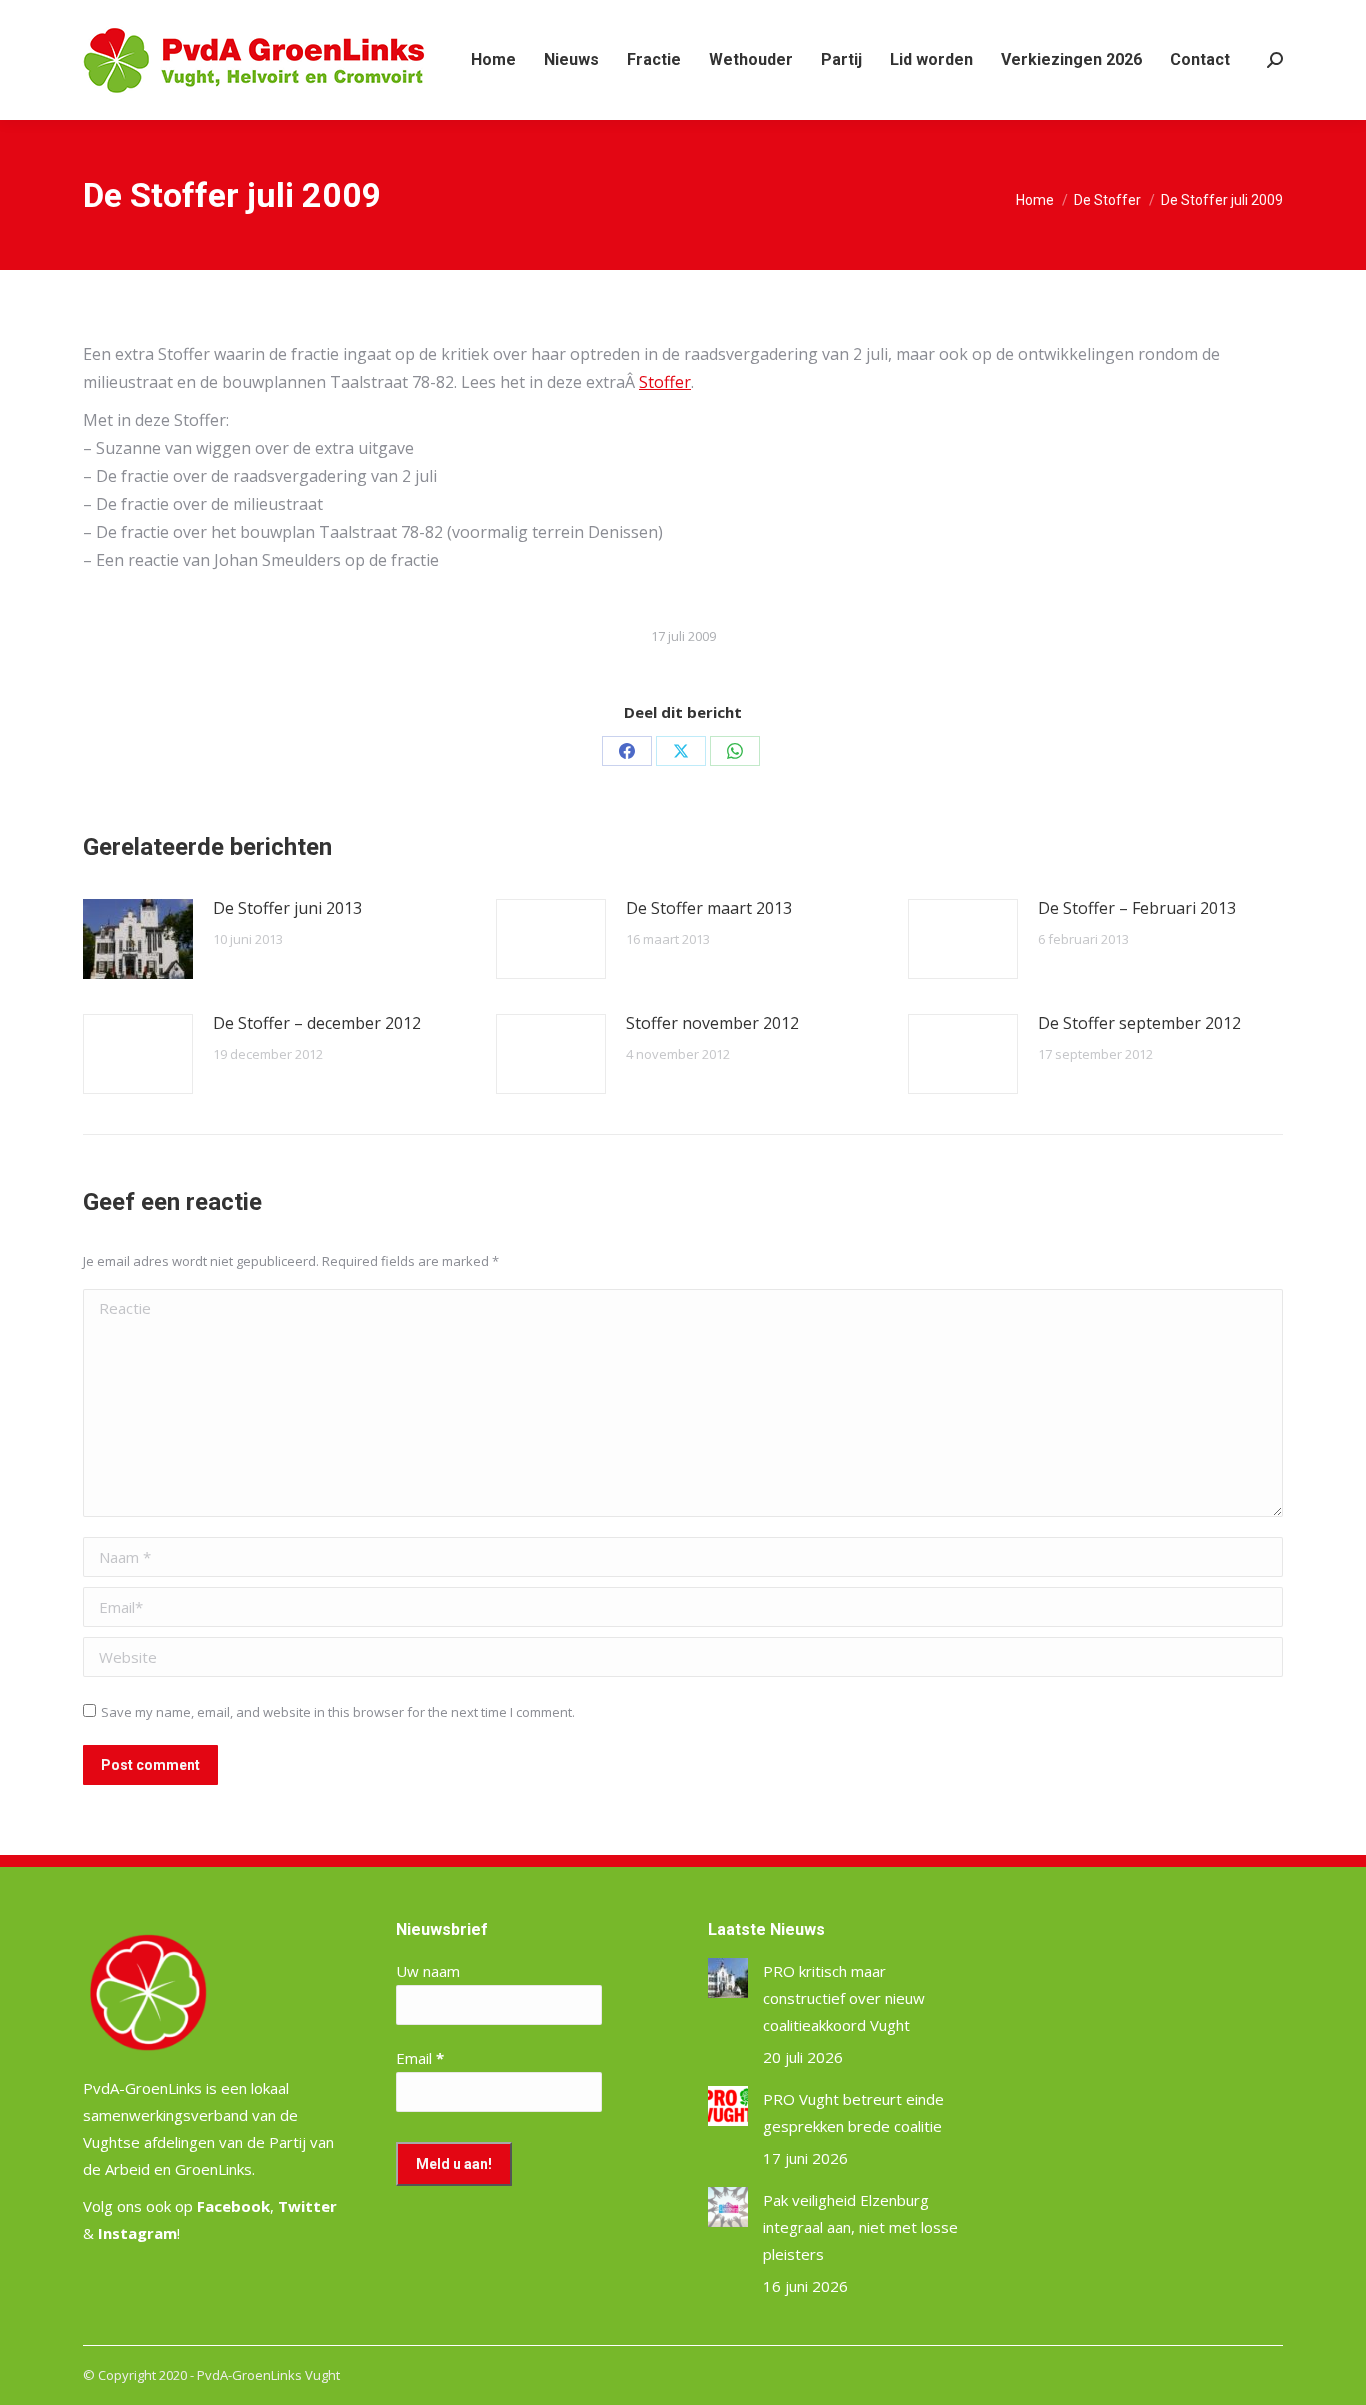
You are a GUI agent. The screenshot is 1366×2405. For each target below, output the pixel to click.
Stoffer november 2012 (712, 1023)
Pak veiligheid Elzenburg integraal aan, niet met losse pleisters (860, 2227)
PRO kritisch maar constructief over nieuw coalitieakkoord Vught (844, 1998)
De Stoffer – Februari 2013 (1137, 908)
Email (420, 2058)
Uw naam (428, 1971)
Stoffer (665, 382)
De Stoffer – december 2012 (317, 1023)
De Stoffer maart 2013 (709, 908)
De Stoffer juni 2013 (287, 908)
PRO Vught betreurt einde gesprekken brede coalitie (853, 2112)
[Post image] (138, 939)
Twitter (307, 2206)
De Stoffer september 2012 (1139, 1023)
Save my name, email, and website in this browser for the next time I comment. (338, 1712)
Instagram (137, 2233)
